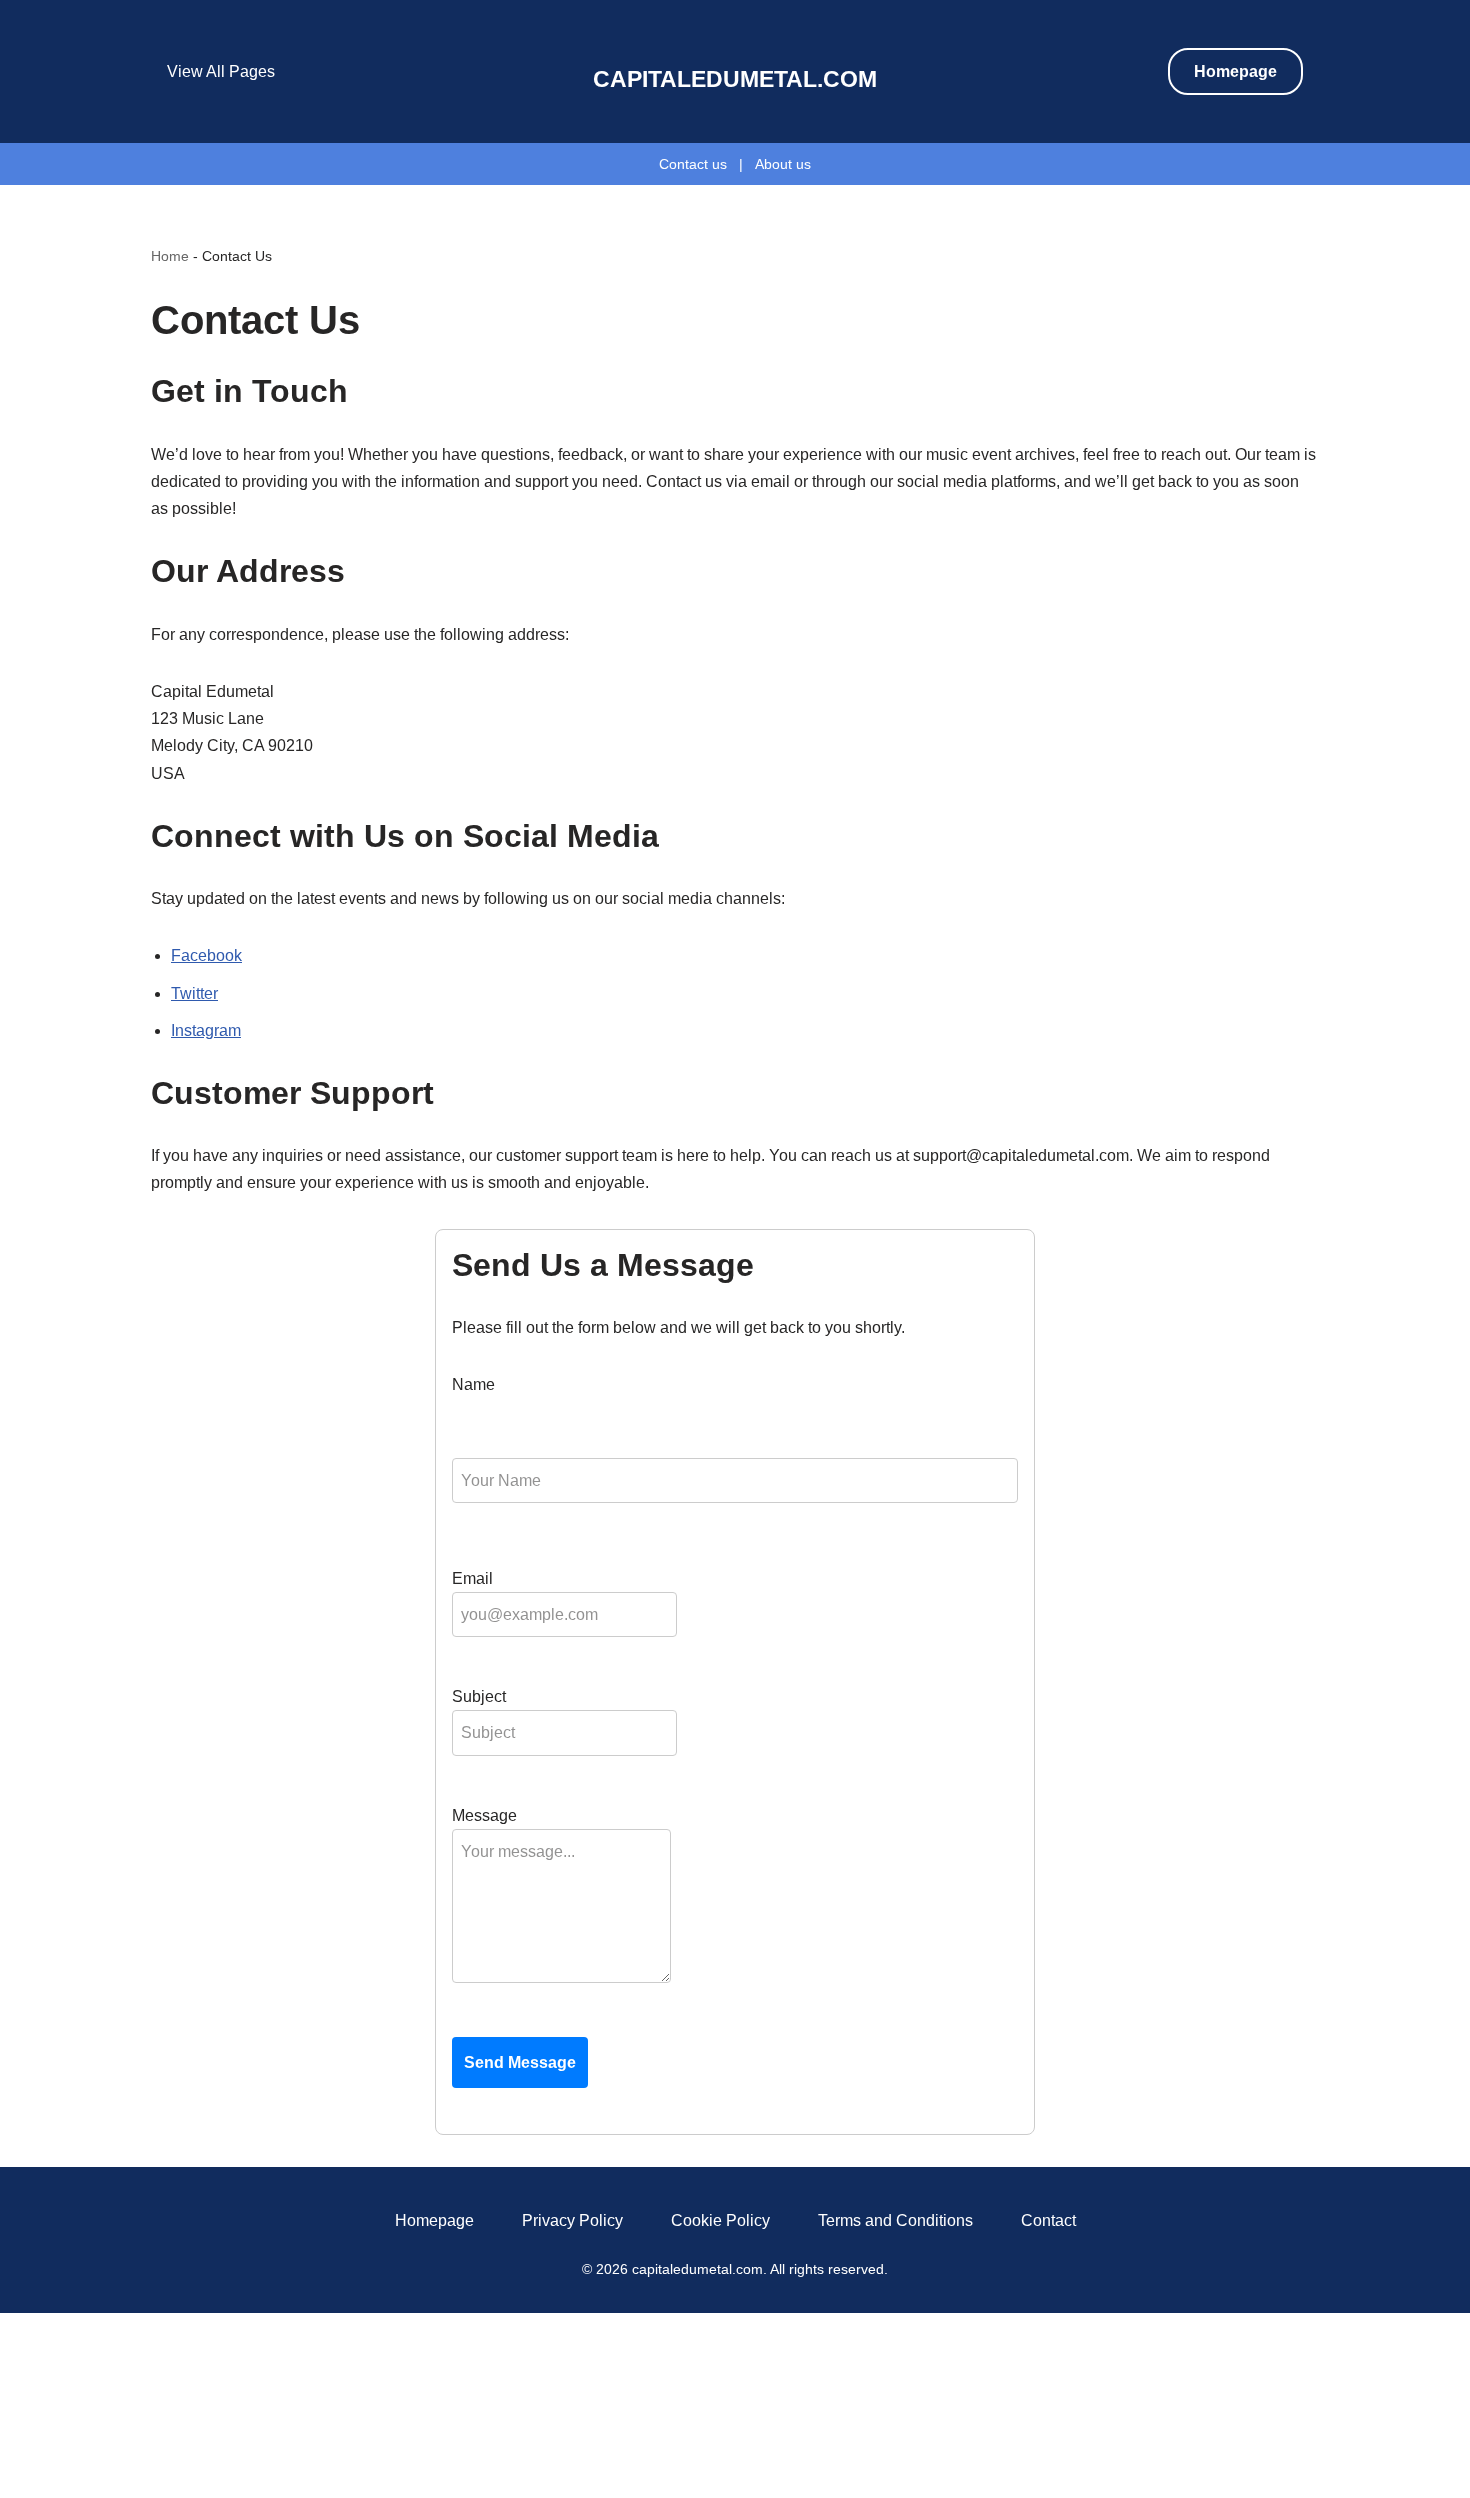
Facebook (206, 955)
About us (783, 164)
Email (472, 1578)
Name (473, 1384)
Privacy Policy (572, 2220)
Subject (479, 1696)
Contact (1048, 2220)
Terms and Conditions (895, 2220)
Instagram (206, 1030)
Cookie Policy (720, 2220)
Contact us (693, 164)
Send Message (520, 2062)
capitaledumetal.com (735, 79)
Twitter (194, 993)
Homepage (1235, 71)
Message (484, 1815)
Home (170, 256)
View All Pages (221, 71)
